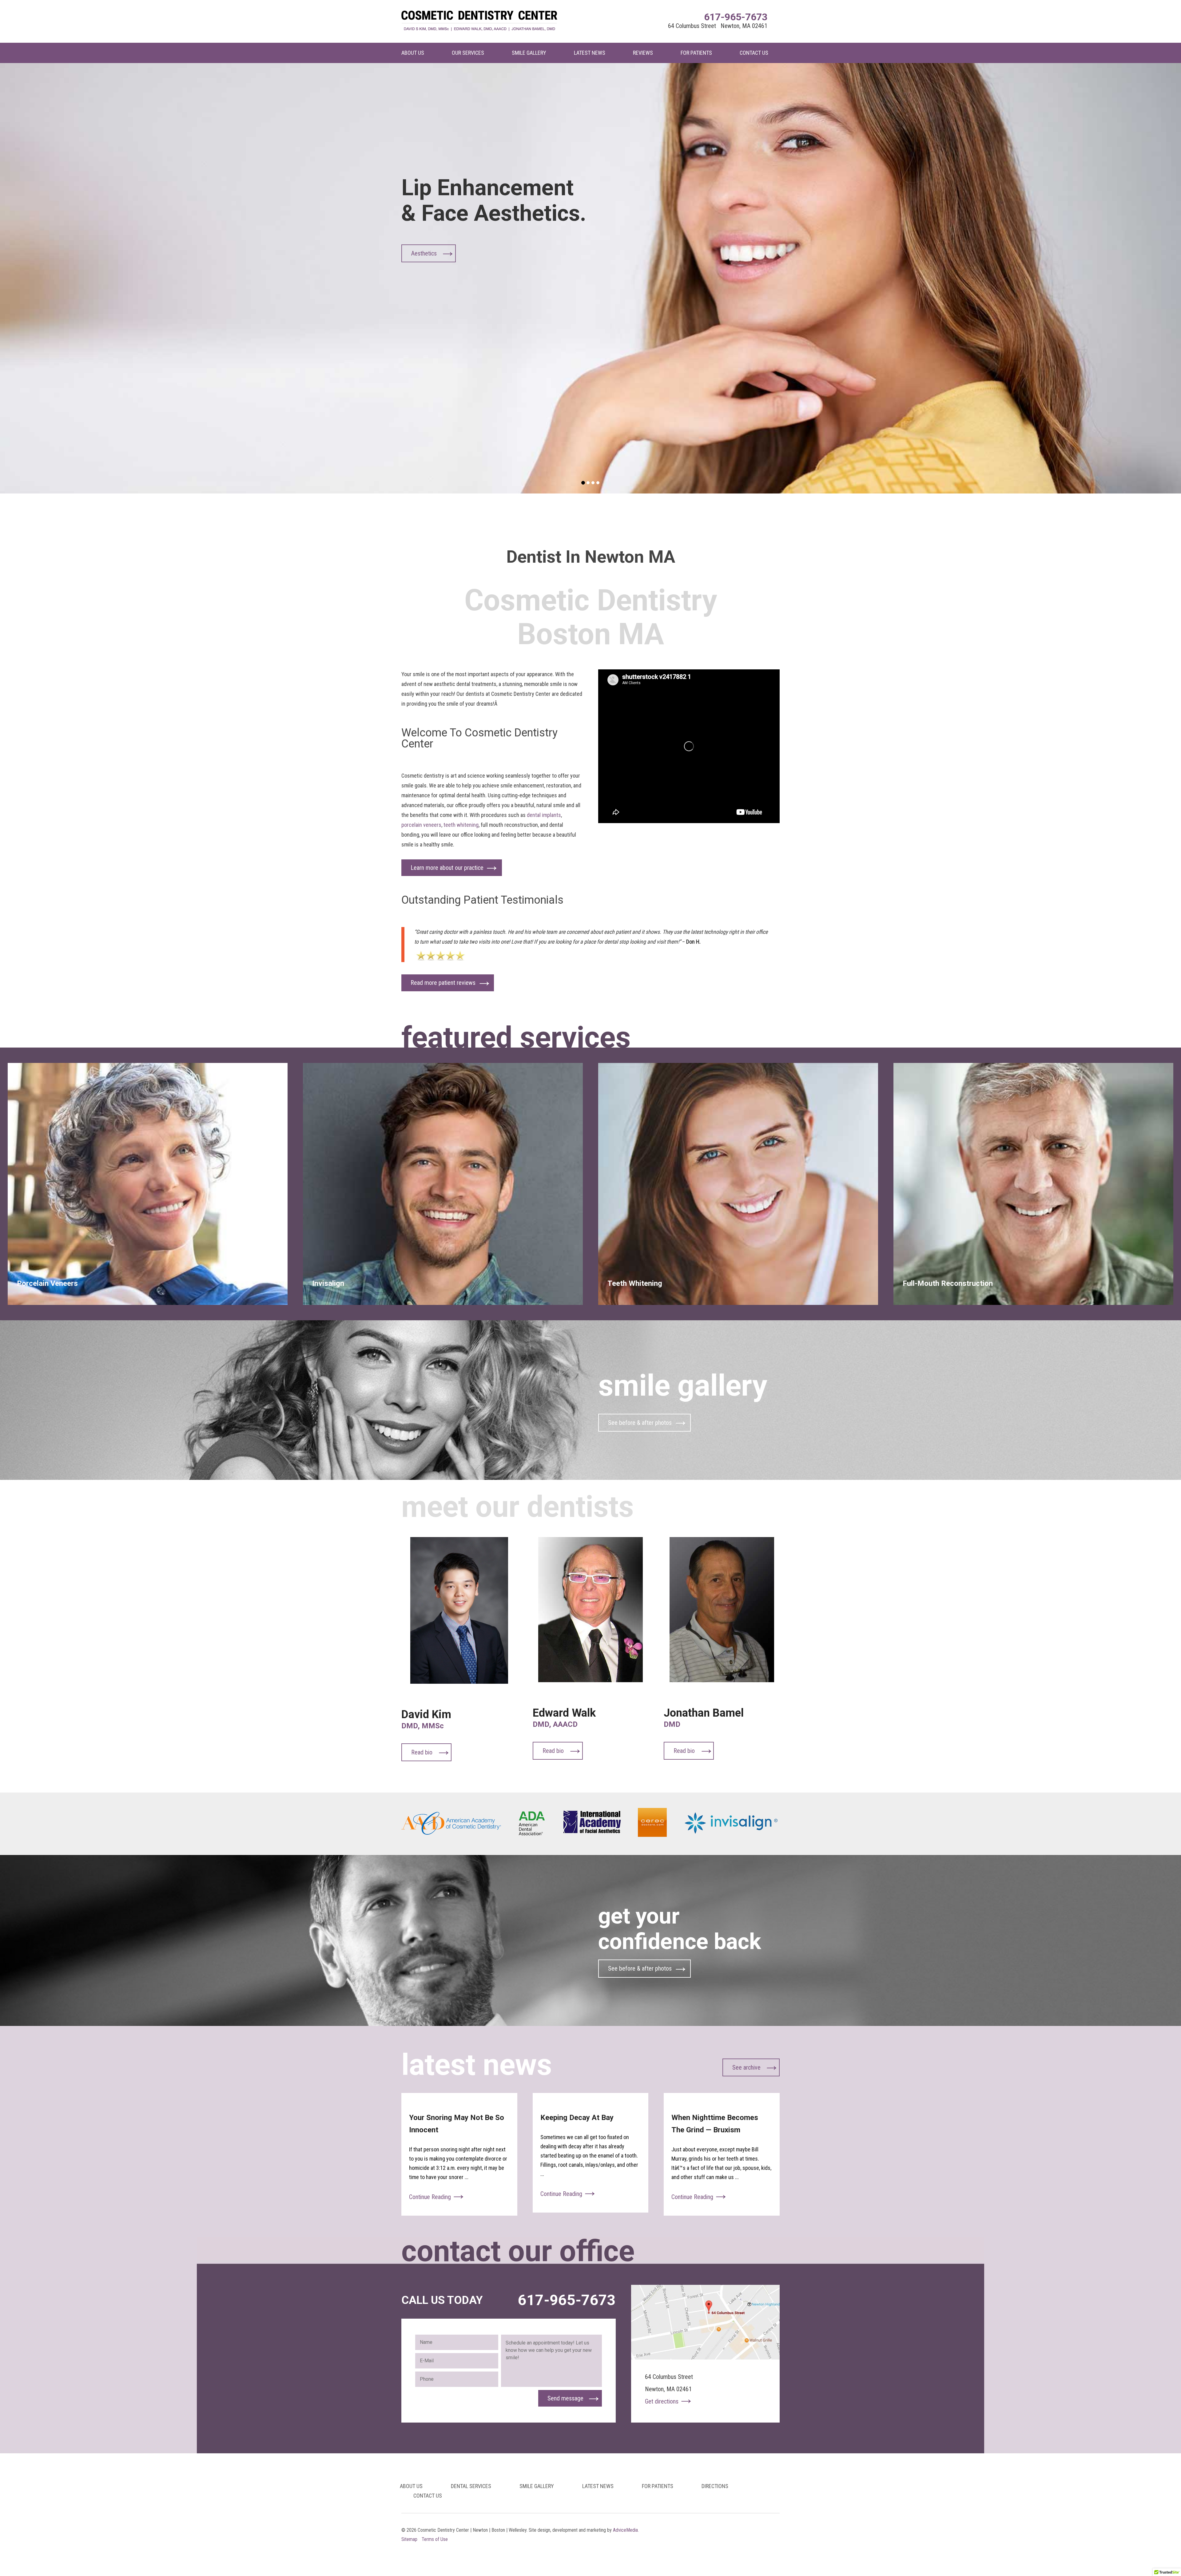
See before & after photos (640, 1423)
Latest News (590, 53)
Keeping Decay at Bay (577, 2118)
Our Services (468, 53)
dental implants (544, 815)
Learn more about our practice (447, 868)
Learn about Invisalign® (440, 253)
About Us (413, 53)
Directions (715, 2486)
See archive (746, 2067)
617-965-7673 (736, 17)
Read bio (422, 1752)
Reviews (643, 53)
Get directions (662, 2401)
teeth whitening (461, 825)
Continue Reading (430, 2197)
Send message (565, 2398)
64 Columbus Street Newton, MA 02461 (718, 26)
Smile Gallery (529, 53)
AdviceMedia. (626, 2530)
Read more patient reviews (443, 983)
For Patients (696, 53)
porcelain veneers (421, 825)
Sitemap (409, 2539)
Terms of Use (435, 2539)
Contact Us (754, 53)
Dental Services (471, 2486)
